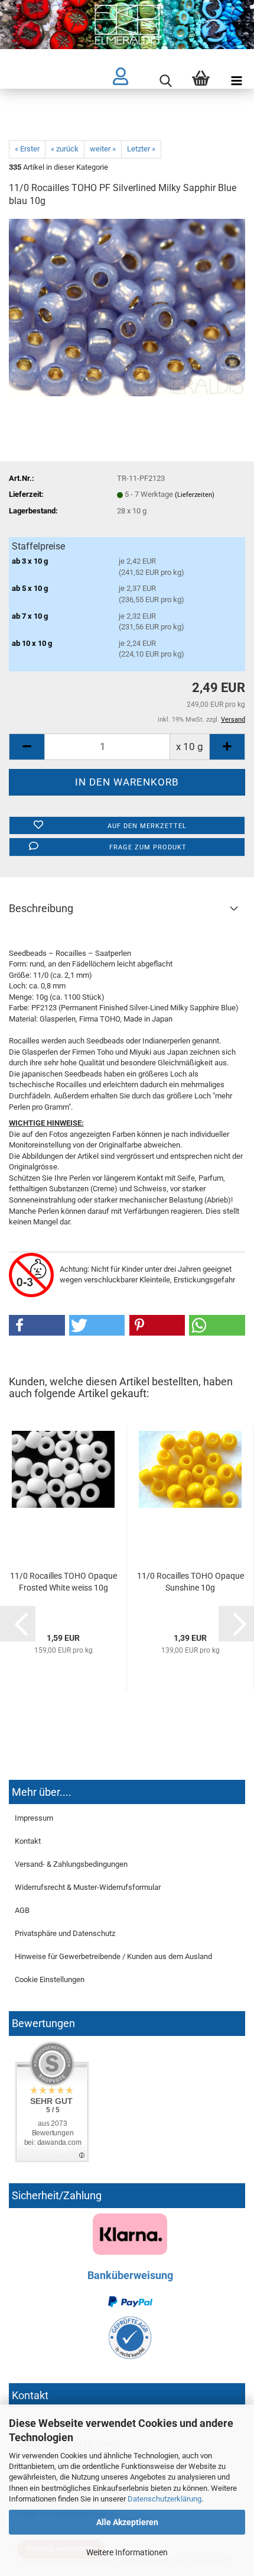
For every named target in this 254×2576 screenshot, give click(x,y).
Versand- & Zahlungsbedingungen (71, 1864)
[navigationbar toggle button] (236, 82)
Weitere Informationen (127, 2552)
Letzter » (141, 149)
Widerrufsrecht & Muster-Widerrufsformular (88, 1887)
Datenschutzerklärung (165, 2499)
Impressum (34, 1818)
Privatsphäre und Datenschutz (65, 1933)
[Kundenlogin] (130, 82)
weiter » (103, 149)
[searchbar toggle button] (165, 82)
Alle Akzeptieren (127, 2522)
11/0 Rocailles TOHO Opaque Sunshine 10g (190, 1582)
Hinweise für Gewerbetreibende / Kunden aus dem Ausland (113, 1956)
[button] (37, 1325)
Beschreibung (41, 908)
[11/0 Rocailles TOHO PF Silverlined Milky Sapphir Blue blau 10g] (127, 307)
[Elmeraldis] (127, 25)
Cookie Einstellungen (50, 1979)
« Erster (27, 149)
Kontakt (28, 1841)
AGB (22, 1910)
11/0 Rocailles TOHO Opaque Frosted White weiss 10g (63, 1582)
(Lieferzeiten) (195, 495)
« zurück (65, 149)
